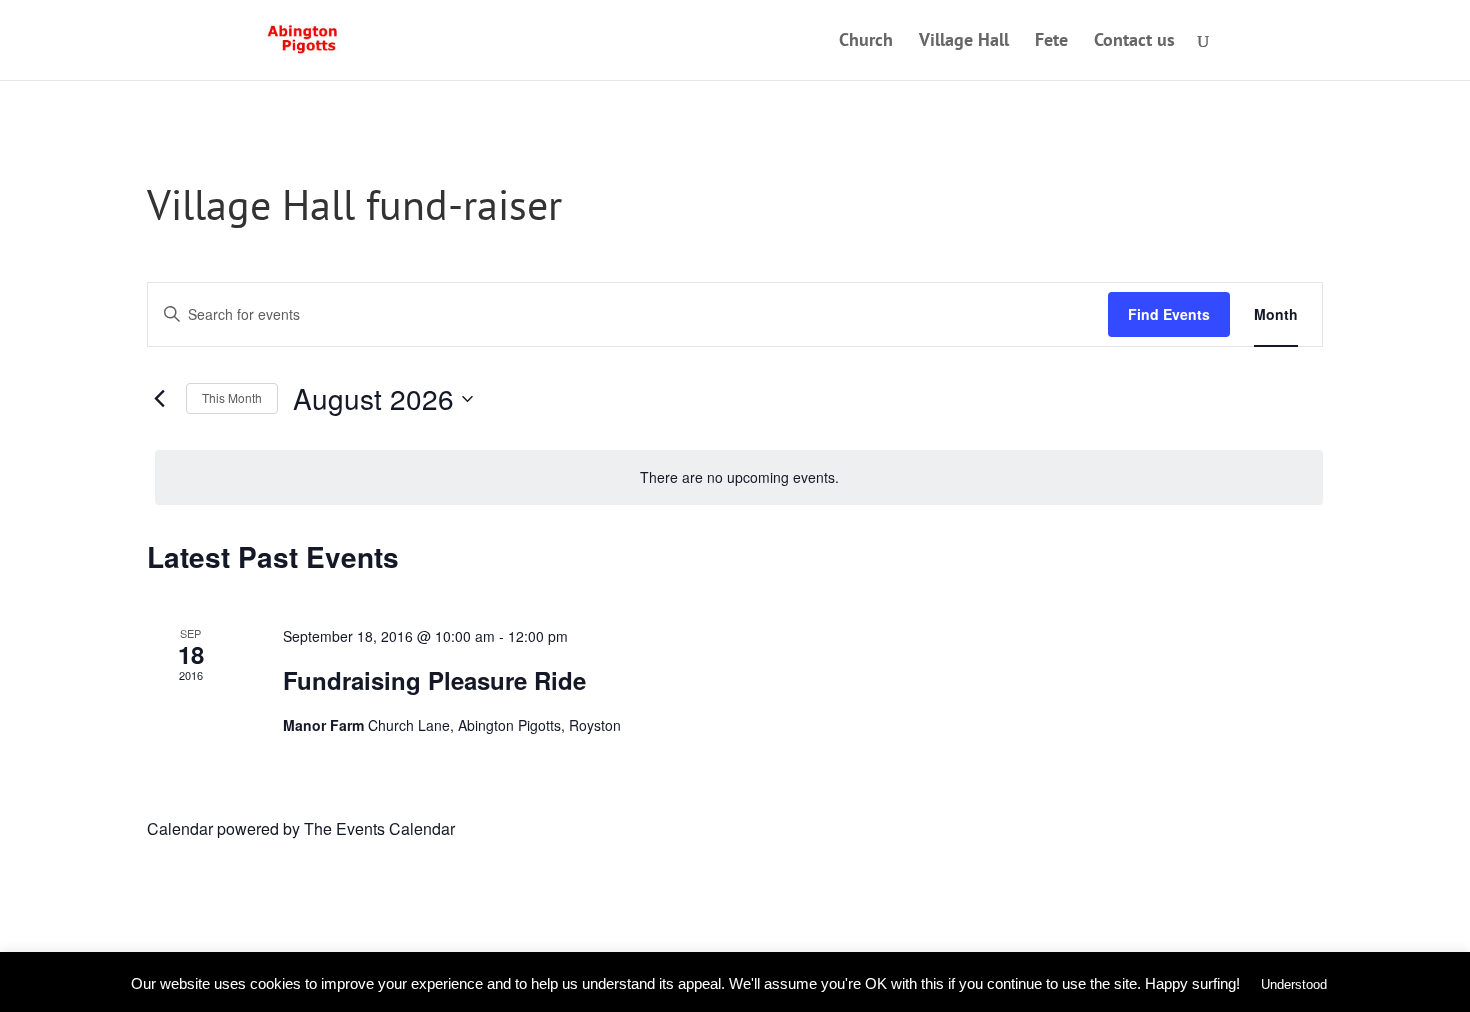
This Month (232, 397)
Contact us (1134, 42)
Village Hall (964, 42)
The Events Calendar (379, 828)
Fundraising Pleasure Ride (434, 680)
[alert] (739, 477)
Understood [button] (1294, 984)
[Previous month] (159, 399)
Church (866, 42)
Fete (1051, 42)
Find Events (1169, 314)
